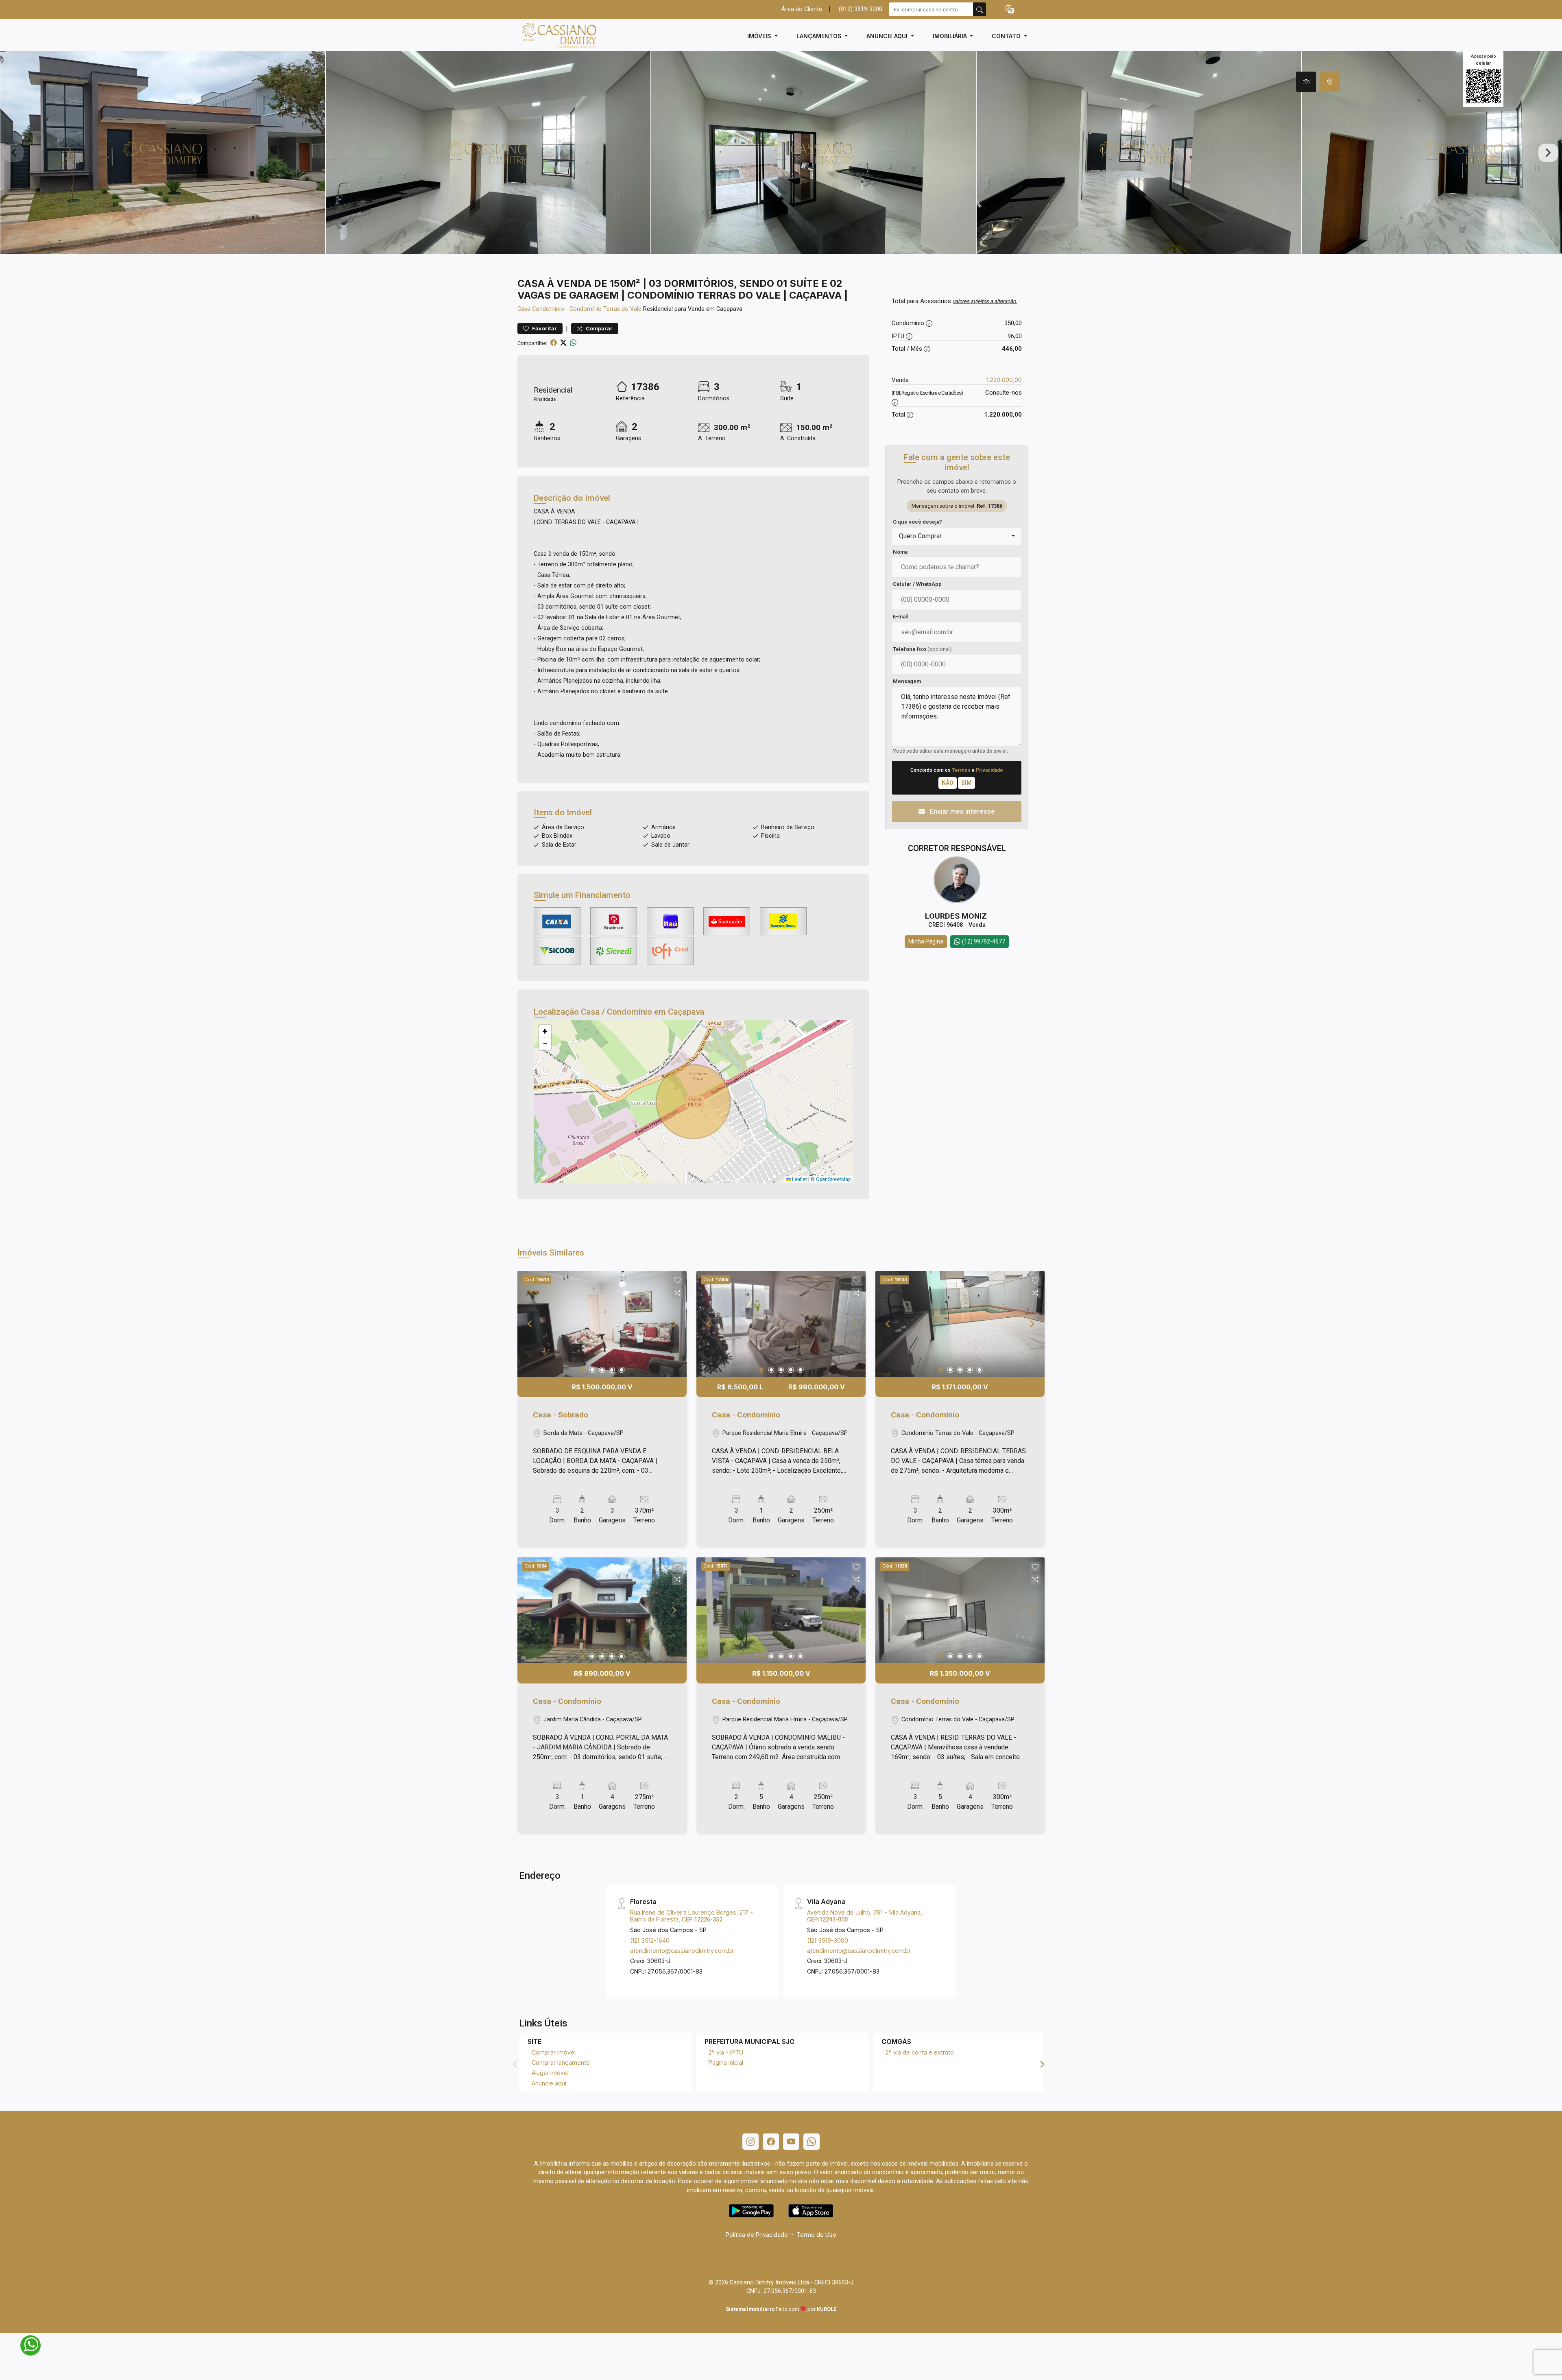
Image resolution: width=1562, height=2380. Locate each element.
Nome (900, 552)
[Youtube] (791, 2142)
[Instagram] (750, 2142)
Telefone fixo (922, 649)
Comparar (599, 329)
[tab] (1306, 82)
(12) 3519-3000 (828, 1940)
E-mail (901, 617)
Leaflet (799, 1179)
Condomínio (548, 309)
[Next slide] (1548, 153)
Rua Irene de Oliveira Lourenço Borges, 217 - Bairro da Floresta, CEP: (692, 1916)
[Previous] (530, 1324)
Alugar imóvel (550, 2073)
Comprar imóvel (554, 2052)
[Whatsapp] (812, 2142)
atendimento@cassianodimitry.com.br (682, 1951)
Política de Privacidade (757, 2235)
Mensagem (907, 681)
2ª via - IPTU (726, 2052)
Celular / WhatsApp (917, 584)
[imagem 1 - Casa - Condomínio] (781, 1324)
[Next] (674, 1324)
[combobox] (957, 536)
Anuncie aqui (549, 2083)
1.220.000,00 (1004, 380)
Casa (524, 309)
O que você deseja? (917, 522)
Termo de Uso (816, 2235)
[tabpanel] (781, 153)
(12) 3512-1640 (650, 1940)
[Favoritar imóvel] (677, 1281)
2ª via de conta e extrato (920, 2052)
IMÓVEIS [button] (760, 36)
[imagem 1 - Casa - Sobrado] (602, 1324)
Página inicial (726, 2062)
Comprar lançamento (561, 2062)
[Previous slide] (14, 153)
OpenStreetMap (833, 1179)
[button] (1010, 10)
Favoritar (544, 329)
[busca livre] (980, 9)
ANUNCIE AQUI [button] (888, 36)
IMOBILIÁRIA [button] (951, 36)
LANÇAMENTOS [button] (820, 36)
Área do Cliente (802, 9)
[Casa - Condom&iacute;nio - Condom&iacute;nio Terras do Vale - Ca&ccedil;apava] (558, 36)
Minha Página (926, 941)
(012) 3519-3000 (861, 9)
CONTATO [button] (1007, 36)
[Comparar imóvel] (677, 1293)
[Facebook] (771, 2142)
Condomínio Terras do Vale (605, 309)
